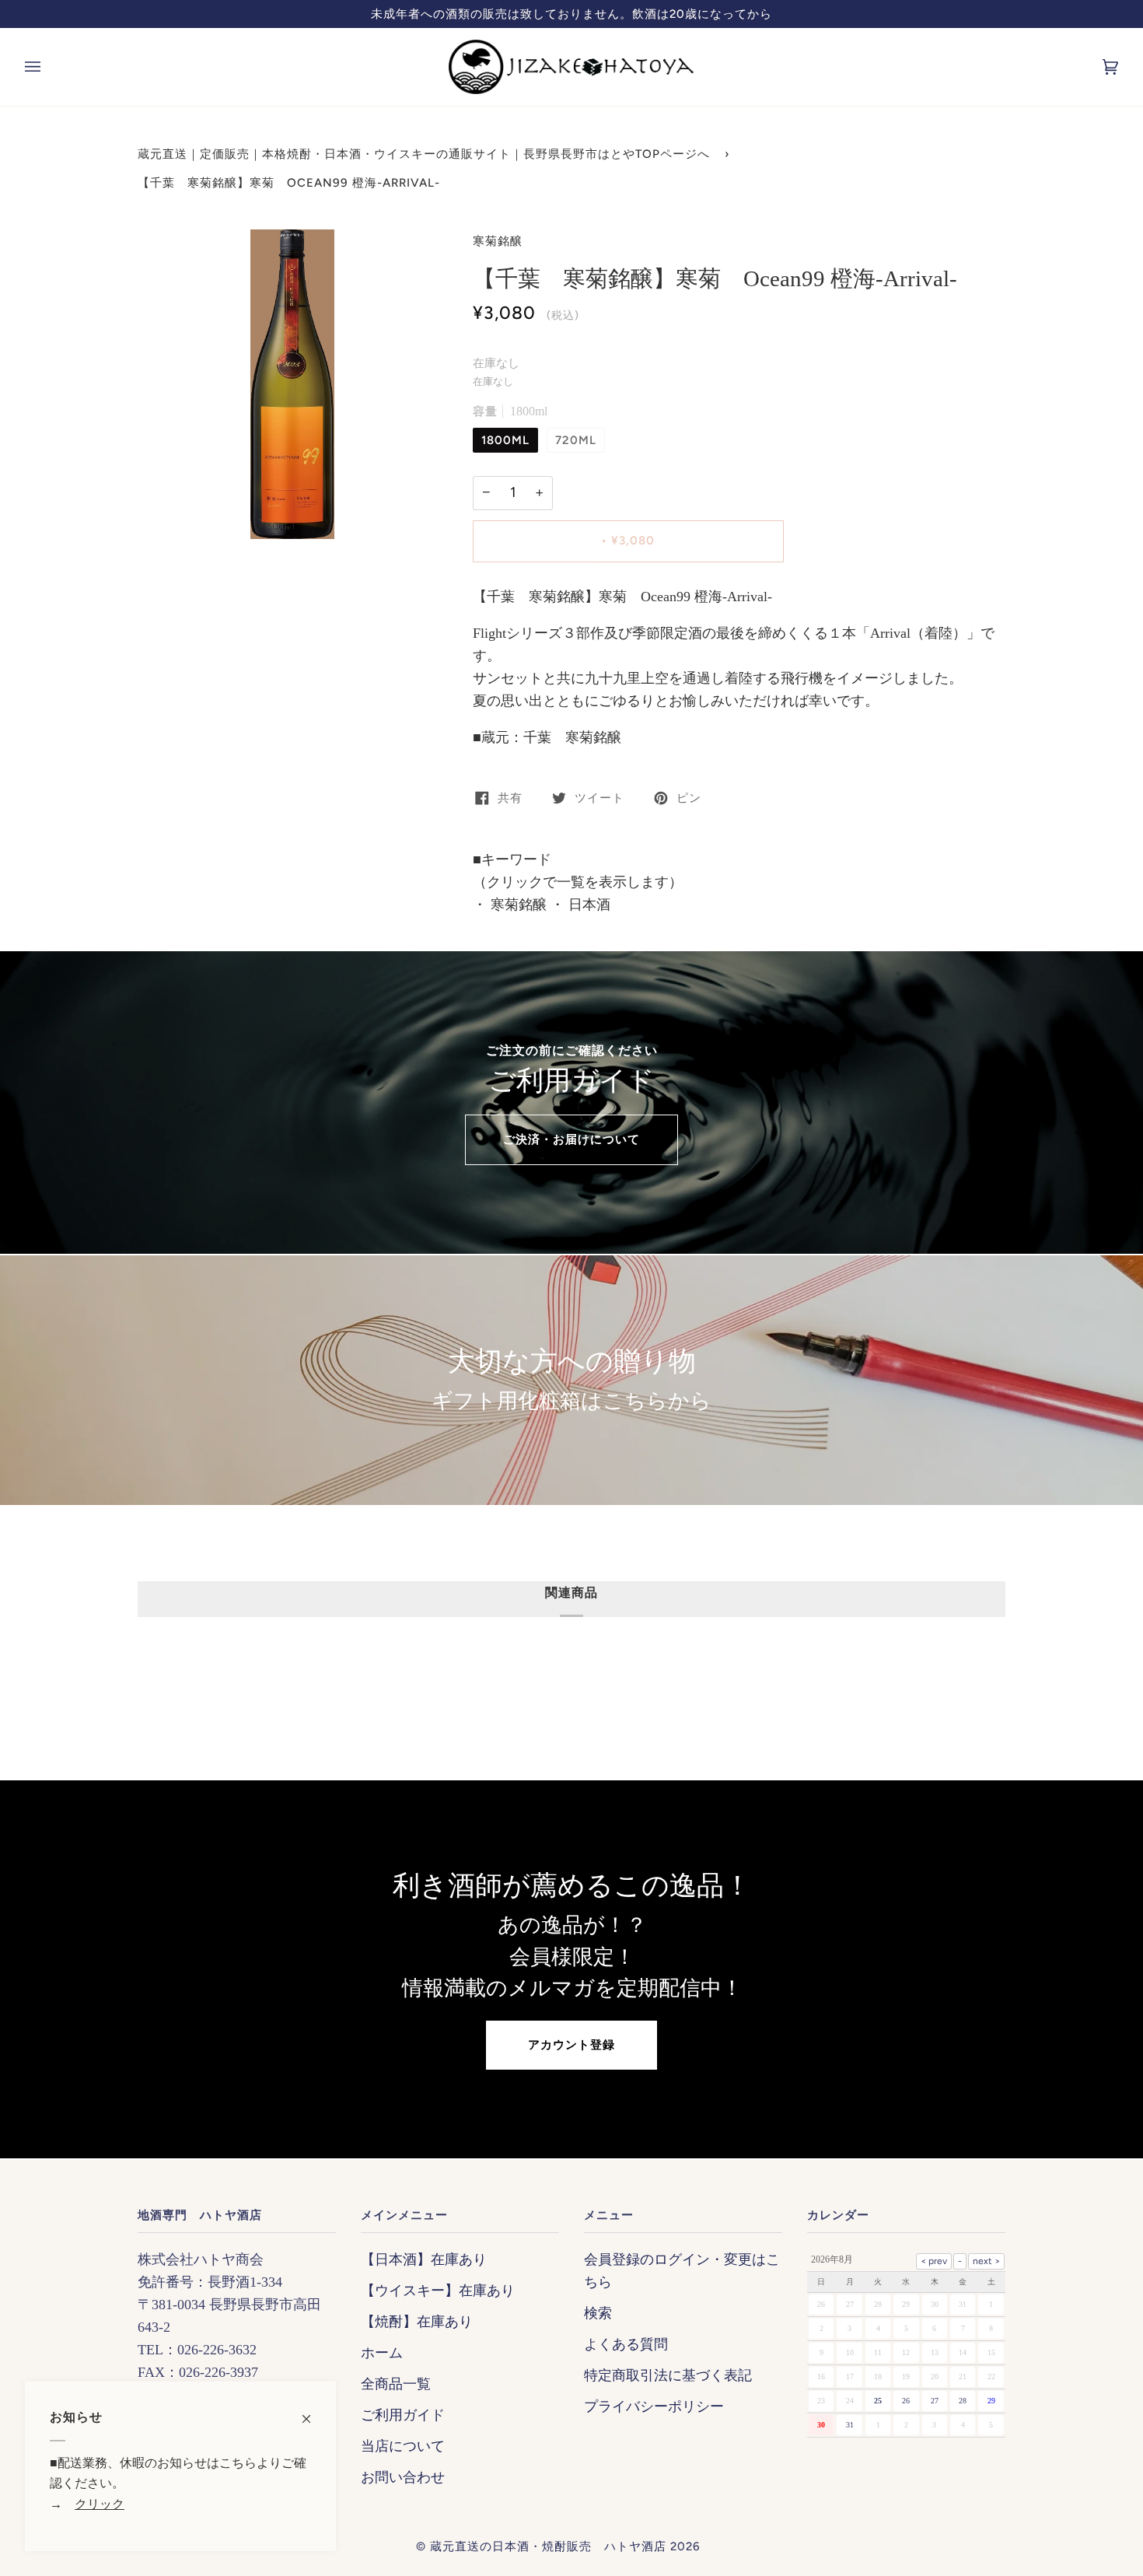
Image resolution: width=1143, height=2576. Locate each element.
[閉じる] (313, 2411)
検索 (598, 2313)
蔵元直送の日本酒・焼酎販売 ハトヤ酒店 (548, 2546)
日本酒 (587, 905)
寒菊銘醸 (498, 241)
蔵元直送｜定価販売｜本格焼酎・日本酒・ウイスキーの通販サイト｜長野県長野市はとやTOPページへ (424, 154)
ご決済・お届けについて (571, 1139)
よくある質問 (626, 2344)
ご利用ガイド (403, 2415)
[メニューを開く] (48, 67)
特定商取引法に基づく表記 (668, 2375)
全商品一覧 (396, 2384)
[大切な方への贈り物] (571, 1380)
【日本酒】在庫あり (424, 2259)
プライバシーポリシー (654, 2406)
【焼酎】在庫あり (417, 2322)
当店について (403, 2446)
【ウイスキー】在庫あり (438, 2291)
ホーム (382, 2353)
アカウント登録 (571, 2045)
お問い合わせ (403, 2477)
